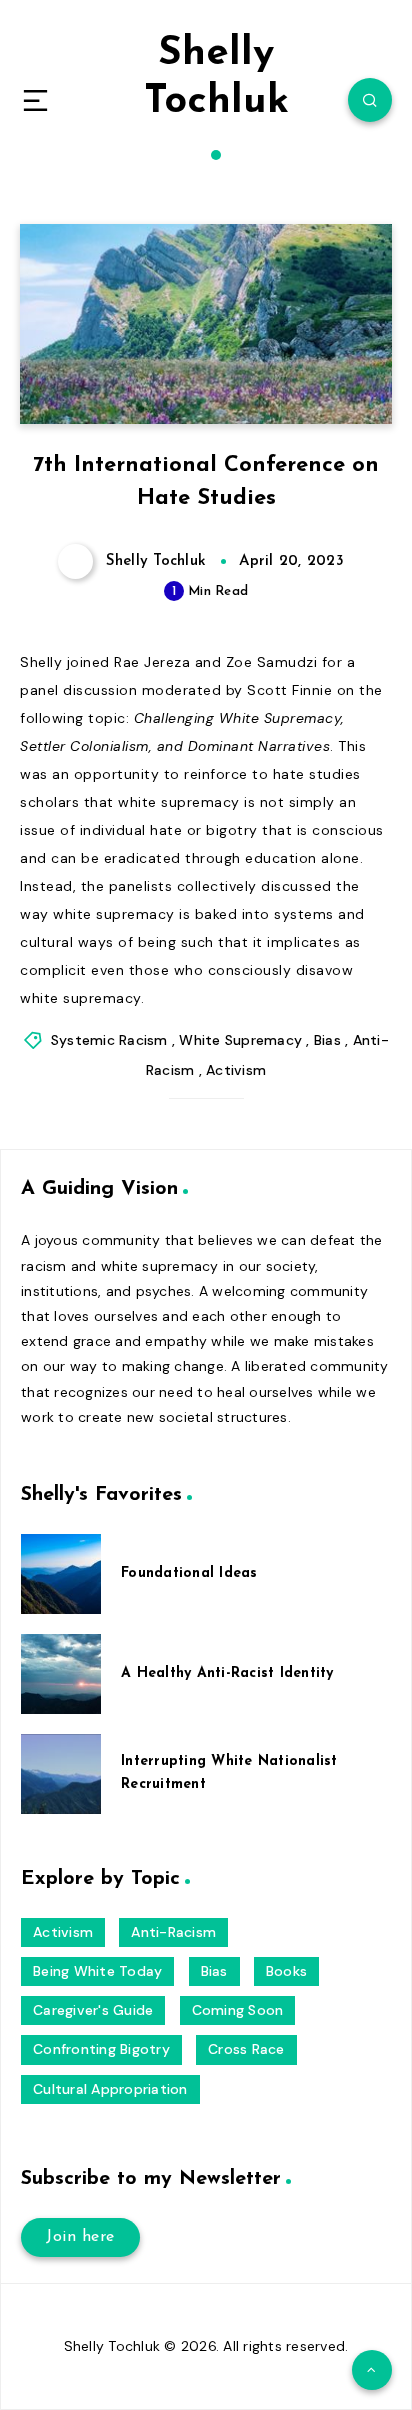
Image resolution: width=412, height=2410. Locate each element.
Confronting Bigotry (101, 2049)
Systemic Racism (109, 1040)
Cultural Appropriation (110, 2089)
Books (286, 1971)
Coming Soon (238, 2010)
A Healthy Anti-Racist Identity (227, 1673)
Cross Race (246, 2049)
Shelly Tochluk (216, 78)
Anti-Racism (173, 1932)
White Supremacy (240, 1040)
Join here (80, 2237)
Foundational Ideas (189, 1573)
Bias (327, 1040)
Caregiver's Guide (93, 2010)
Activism (236, 1070)
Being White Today (97, 1971)
